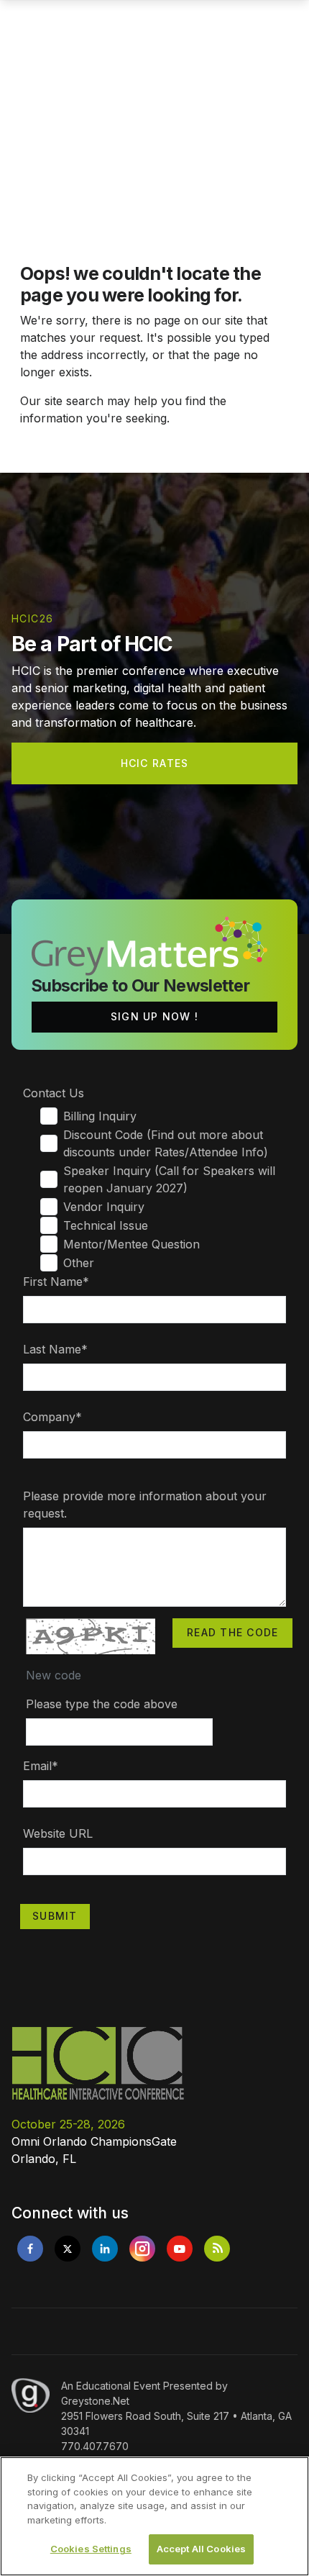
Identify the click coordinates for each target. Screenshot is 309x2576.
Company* (52, 1417)
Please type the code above (102, 1704)
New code (54, 1675)
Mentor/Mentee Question (132, 1244)
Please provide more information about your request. (145, 1505)
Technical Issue (106, 1225)
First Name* (56, 1282)
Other (79, 1263)
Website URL (58, 1833)
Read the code (232, 1632)
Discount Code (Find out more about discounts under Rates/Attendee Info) (166, 1143)
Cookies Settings (91, 2549)
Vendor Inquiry (104, 1207)
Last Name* (55, 1349)
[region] (154, 2516)
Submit (55, 1916)
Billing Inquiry (100, 1116)
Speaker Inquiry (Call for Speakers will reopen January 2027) (169, 1179)
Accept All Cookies (201, 2549)
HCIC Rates (155, 763)
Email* (41, 1766)
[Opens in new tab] (30, 2249)
